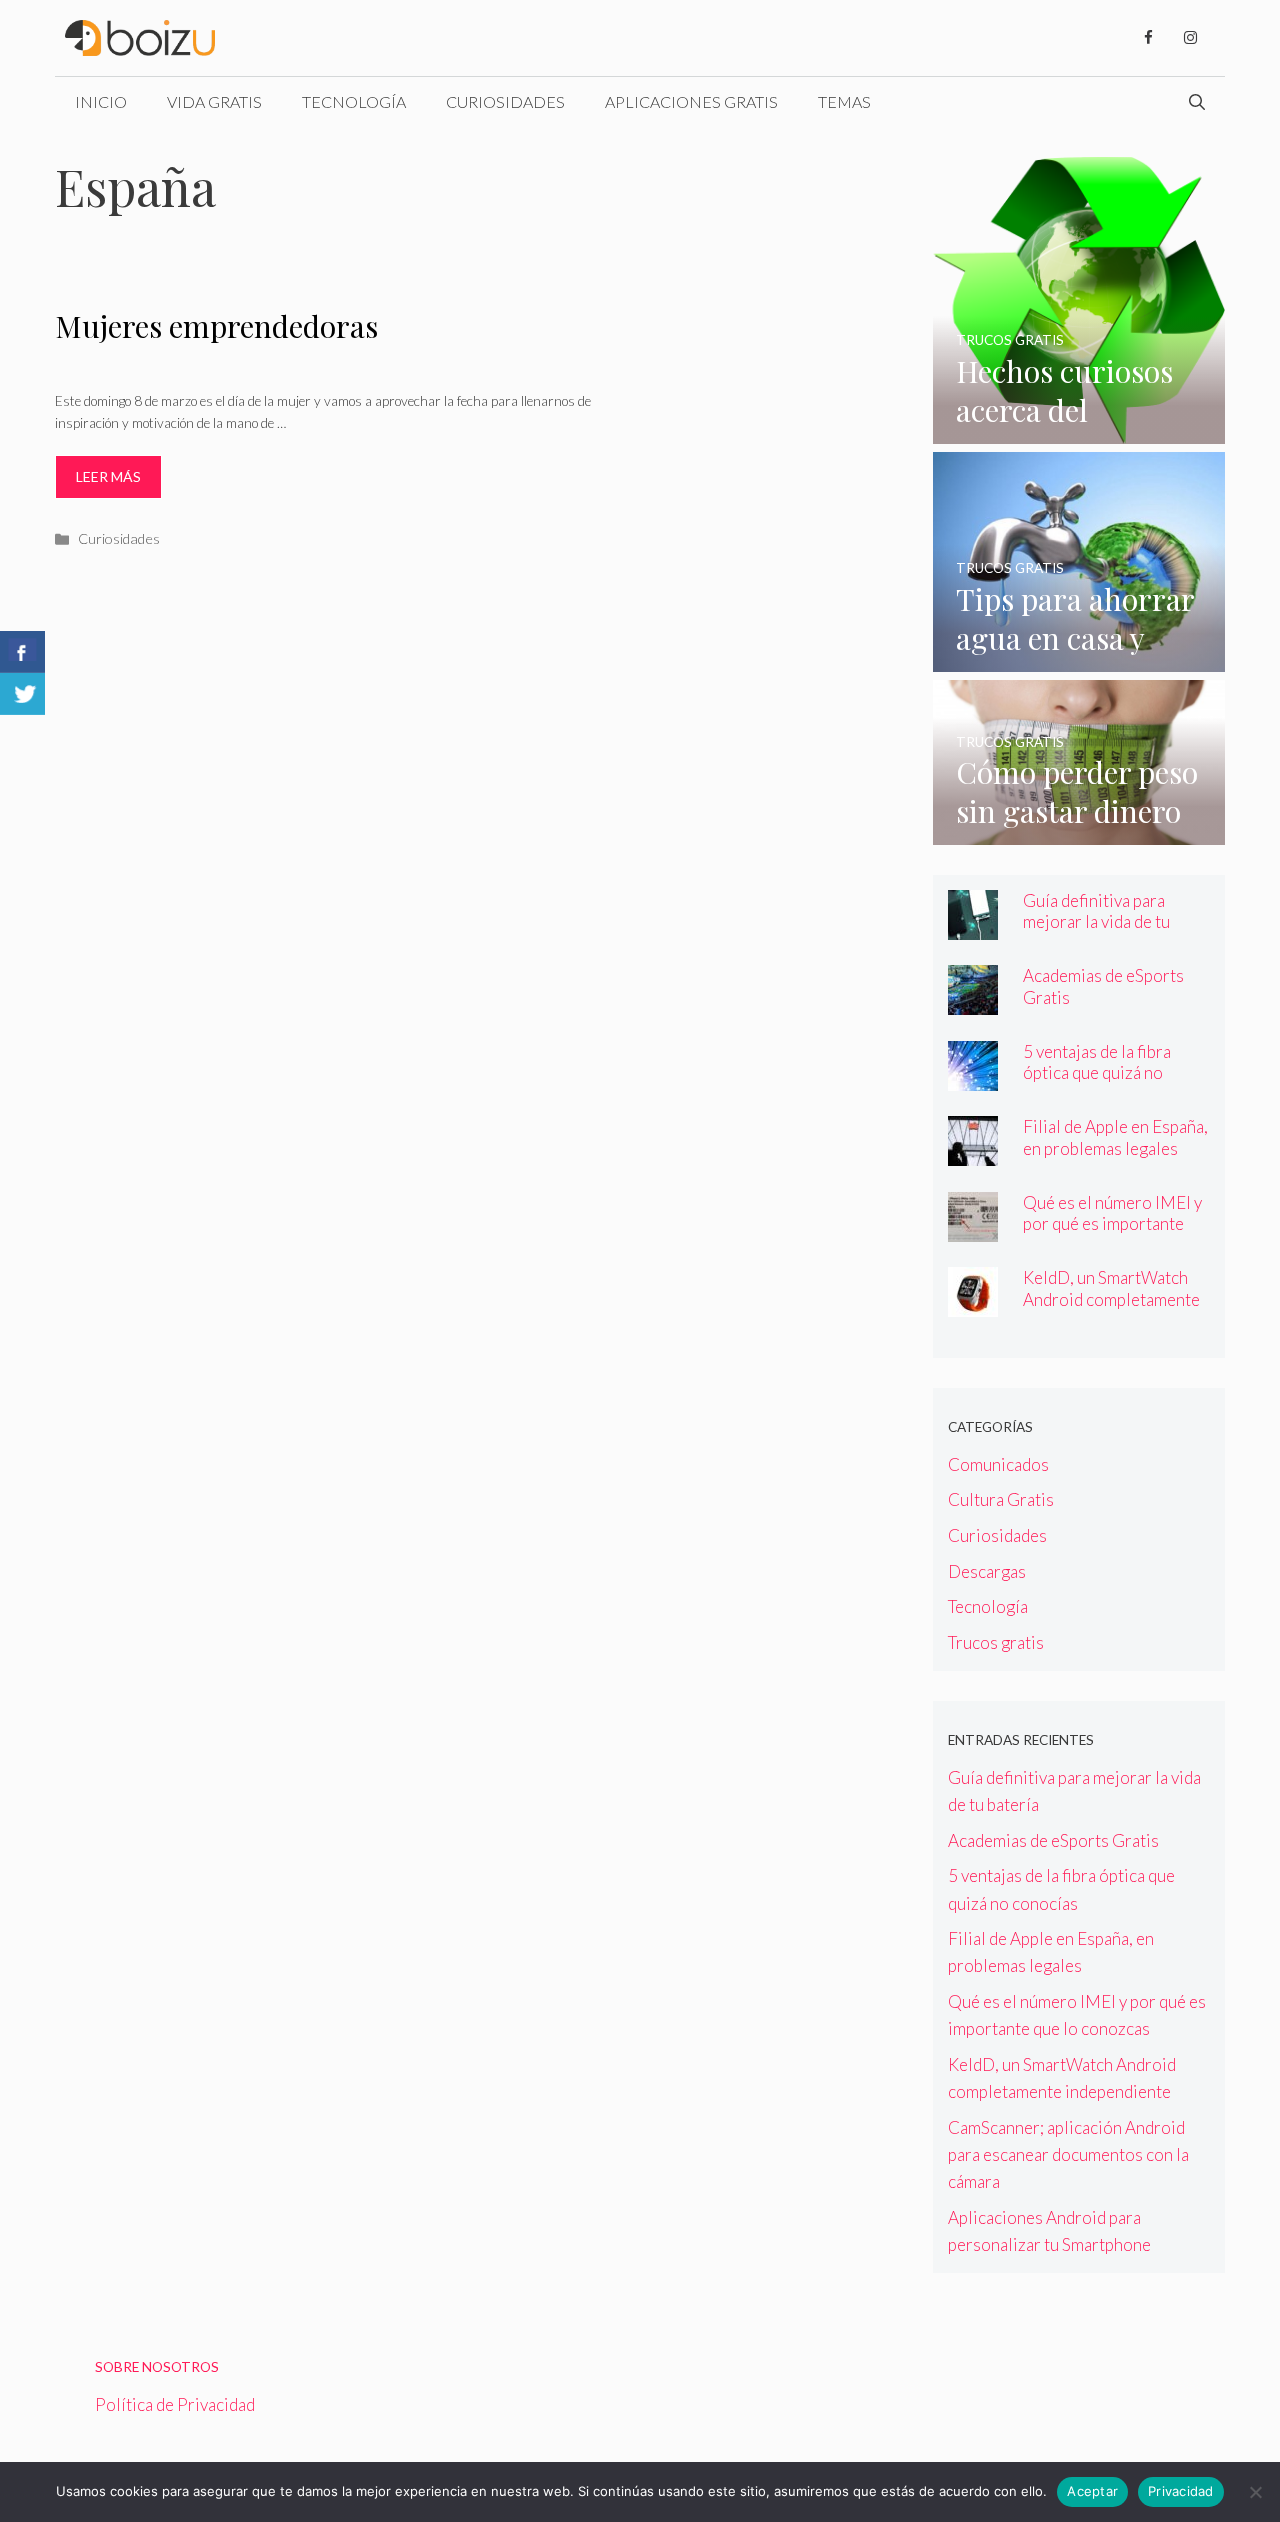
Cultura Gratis (1001, 1499)
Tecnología (354, 101)
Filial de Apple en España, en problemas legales (1115, 1137)
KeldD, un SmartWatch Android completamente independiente (1111, 1298)
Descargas (987, 1571)
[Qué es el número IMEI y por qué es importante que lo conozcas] (973, 1228)
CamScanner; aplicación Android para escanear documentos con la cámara (1068, 2154)
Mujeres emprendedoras (216, 326)
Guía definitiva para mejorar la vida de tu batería (1096, 921)
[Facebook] (1148, 38)
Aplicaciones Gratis (691, 101)
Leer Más (108, 476)
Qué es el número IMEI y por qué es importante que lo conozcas (1112, 1223)
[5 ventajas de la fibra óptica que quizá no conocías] (973, 1077)
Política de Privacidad (175, 2404)
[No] (1255, 2492)
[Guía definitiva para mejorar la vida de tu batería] (973, 926)
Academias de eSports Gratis (1053, 1840)
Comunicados (998, 1464)
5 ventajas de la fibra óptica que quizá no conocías (1097, 1072)
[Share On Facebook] (22, 652)
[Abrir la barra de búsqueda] (1197, 102)
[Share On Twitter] (22, 694)
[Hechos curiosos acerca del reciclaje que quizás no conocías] (1079, 430)
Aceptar (1092, 2491)
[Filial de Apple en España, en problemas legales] (973, 1152)
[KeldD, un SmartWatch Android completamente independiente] (973, 1303)
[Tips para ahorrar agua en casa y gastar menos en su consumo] (1079, 658)
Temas (844, 101)
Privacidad (1181, 2491)
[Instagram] (1190, 38)
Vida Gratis (214, 101)
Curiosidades (505, 101)
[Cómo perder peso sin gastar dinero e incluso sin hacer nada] (1079, 831)
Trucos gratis (996, 1642)
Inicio (101, 101)
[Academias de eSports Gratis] (973, 1001)
